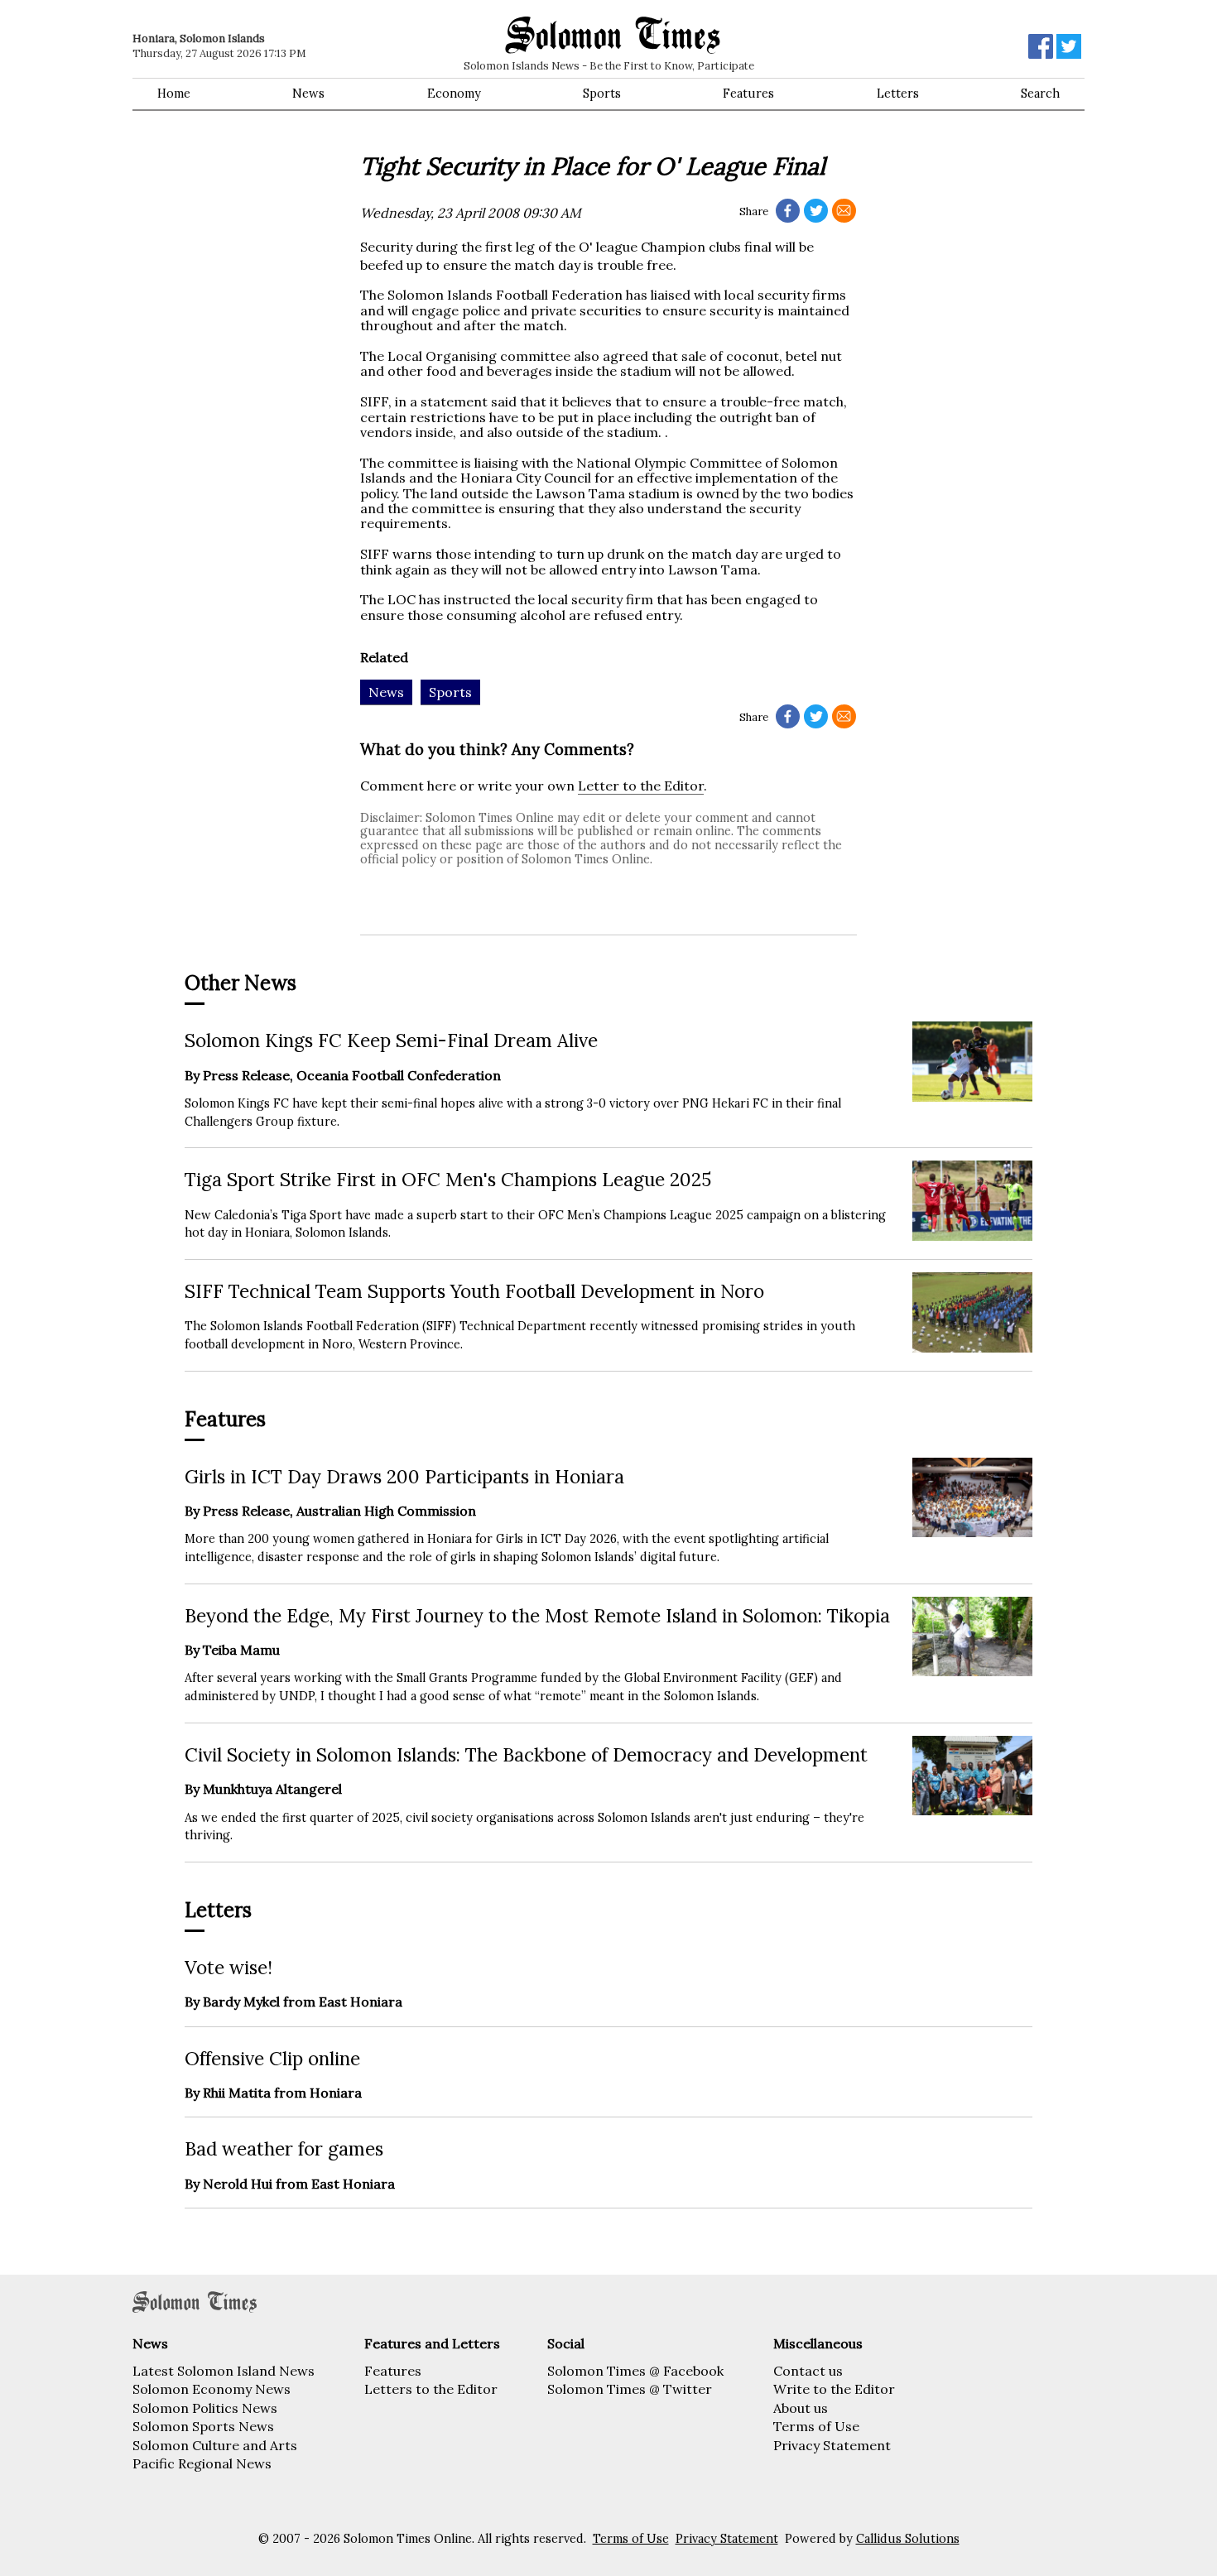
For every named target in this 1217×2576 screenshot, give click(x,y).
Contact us (808, 2371)
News (308, 94)
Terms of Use (816, 2426)
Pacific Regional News (202, 2463)
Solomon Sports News (203, 2426)
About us (801, 2408)
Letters (898, 94)
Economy (454, 94)
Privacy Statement (832, 2445)
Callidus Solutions (908, 2539)
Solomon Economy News (212, 2389)
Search (1040, 94)
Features (748, 94)
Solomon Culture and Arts (215, 2445)
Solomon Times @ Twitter (630, 2389)
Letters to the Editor (431, 2389)
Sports (602, 94)
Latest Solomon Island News (224, 2371)
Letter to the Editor (641, 786)
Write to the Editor (834, 2389)
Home (174, 94)
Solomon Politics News (205, 2408)
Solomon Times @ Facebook (635, 2371)
